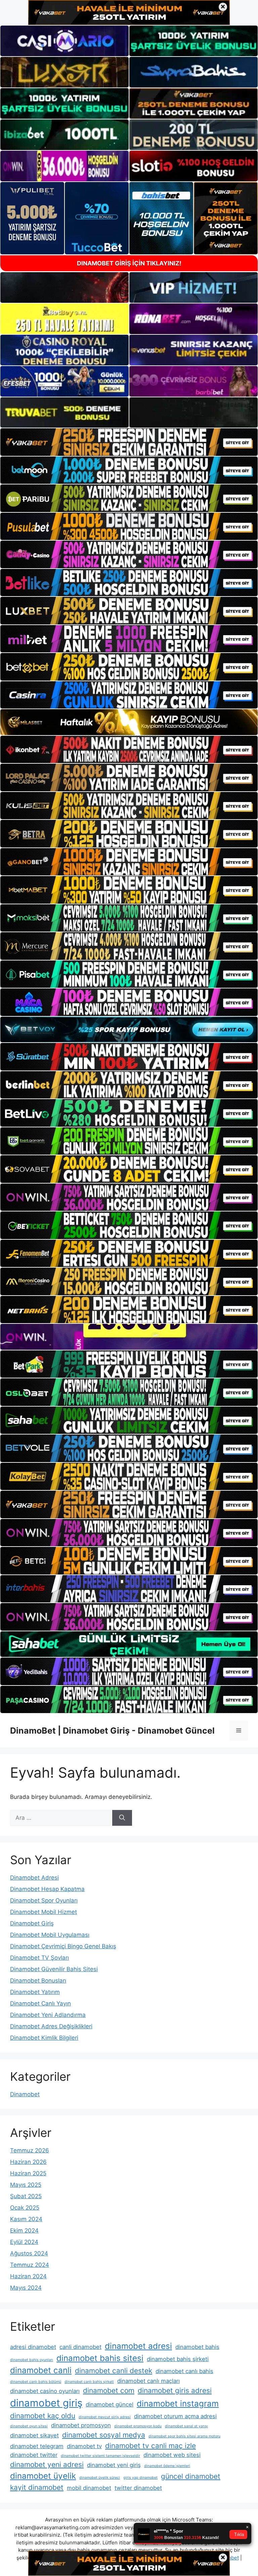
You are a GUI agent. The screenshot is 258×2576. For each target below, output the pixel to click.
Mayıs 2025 (26, 2185)
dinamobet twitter (34, 2455)
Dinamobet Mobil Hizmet (44, 1912)
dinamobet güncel (110, 2404)
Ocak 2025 (25, 2208)
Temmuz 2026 (30, 2150)
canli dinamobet (80, 2347)
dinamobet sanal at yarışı (186, 2426)
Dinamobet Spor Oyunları (44, 1900)
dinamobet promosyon (81, 2425)
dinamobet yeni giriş (114, 2465)
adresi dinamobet (33, 2347)
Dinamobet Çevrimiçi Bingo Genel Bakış (63, 1946)
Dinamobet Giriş (32, 1923)
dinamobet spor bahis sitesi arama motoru (184, 2436)
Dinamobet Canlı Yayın (40, 2003)
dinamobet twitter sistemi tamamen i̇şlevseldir (100, 2456)
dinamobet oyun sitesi (29, 2426)
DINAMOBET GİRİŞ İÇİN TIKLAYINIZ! (129, 263)
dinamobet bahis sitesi (100, 2358)
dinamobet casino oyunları (45, 2391)
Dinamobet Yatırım (35, 1992)
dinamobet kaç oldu (43, 2416)
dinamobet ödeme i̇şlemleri (167, 2466)
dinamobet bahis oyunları (32, 2360)
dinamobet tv (84, 2446)
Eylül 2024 (24, 2242)
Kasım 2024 (26, 2219)
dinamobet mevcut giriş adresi (105, 2417)
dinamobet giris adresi (175, 2390)
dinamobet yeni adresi (47, 2464)
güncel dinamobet (191, 2476)
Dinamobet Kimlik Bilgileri (44, 2038)
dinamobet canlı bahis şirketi (89, 2382)
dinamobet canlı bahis (184, 2371)
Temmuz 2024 (30, 2265)
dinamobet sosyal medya (104, 2435)
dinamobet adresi (138, 2346)
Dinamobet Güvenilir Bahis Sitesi (54, 1969)
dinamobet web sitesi (172, 2455)
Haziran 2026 (28, 2162)
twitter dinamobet (138, 2488)
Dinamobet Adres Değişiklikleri (51, 2026)
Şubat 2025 (26, 2196)
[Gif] (129, 722)
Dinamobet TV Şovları (39, 1958)
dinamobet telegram (37, 2446)
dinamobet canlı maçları (148, 2381)
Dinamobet (25, 2094)
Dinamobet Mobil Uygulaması (50, 1935)
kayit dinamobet (37, 2487)
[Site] (129, 442)
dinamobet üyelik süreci (100, 2478)
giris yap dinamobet (140, 2478)
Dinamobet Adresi (34, 1878)
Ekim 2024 (24, 2230)
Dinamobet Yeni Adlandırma (48, 2015)
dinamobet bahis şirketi (178, 2359)
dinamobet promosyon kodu (138, 2426)
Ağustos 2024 (29, 2253)
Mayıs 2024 (26, 2288)
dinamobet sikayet (34, 2435)
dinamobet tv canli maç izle (150, 2446)
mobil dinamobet (89, 2488)
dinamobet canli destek (114, 2371)
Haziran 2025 (28, 2173)
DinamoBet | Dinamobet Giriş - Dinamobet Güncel (112, 1731)
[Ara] (122, 1818)
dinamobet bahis (197, 2347)
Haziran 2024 (28, 2276)
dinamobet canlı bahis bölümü (36, 2382)
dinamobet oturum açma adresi (175, 2416)
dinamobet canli (41, 2370)
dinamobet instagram (178, 2404)
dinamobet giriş (46, 2403)
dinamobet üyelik (43, 2476)
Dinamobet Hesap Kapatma (47, 1889)
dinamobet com (109, 2390)
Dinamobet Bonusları (38, 1981)
